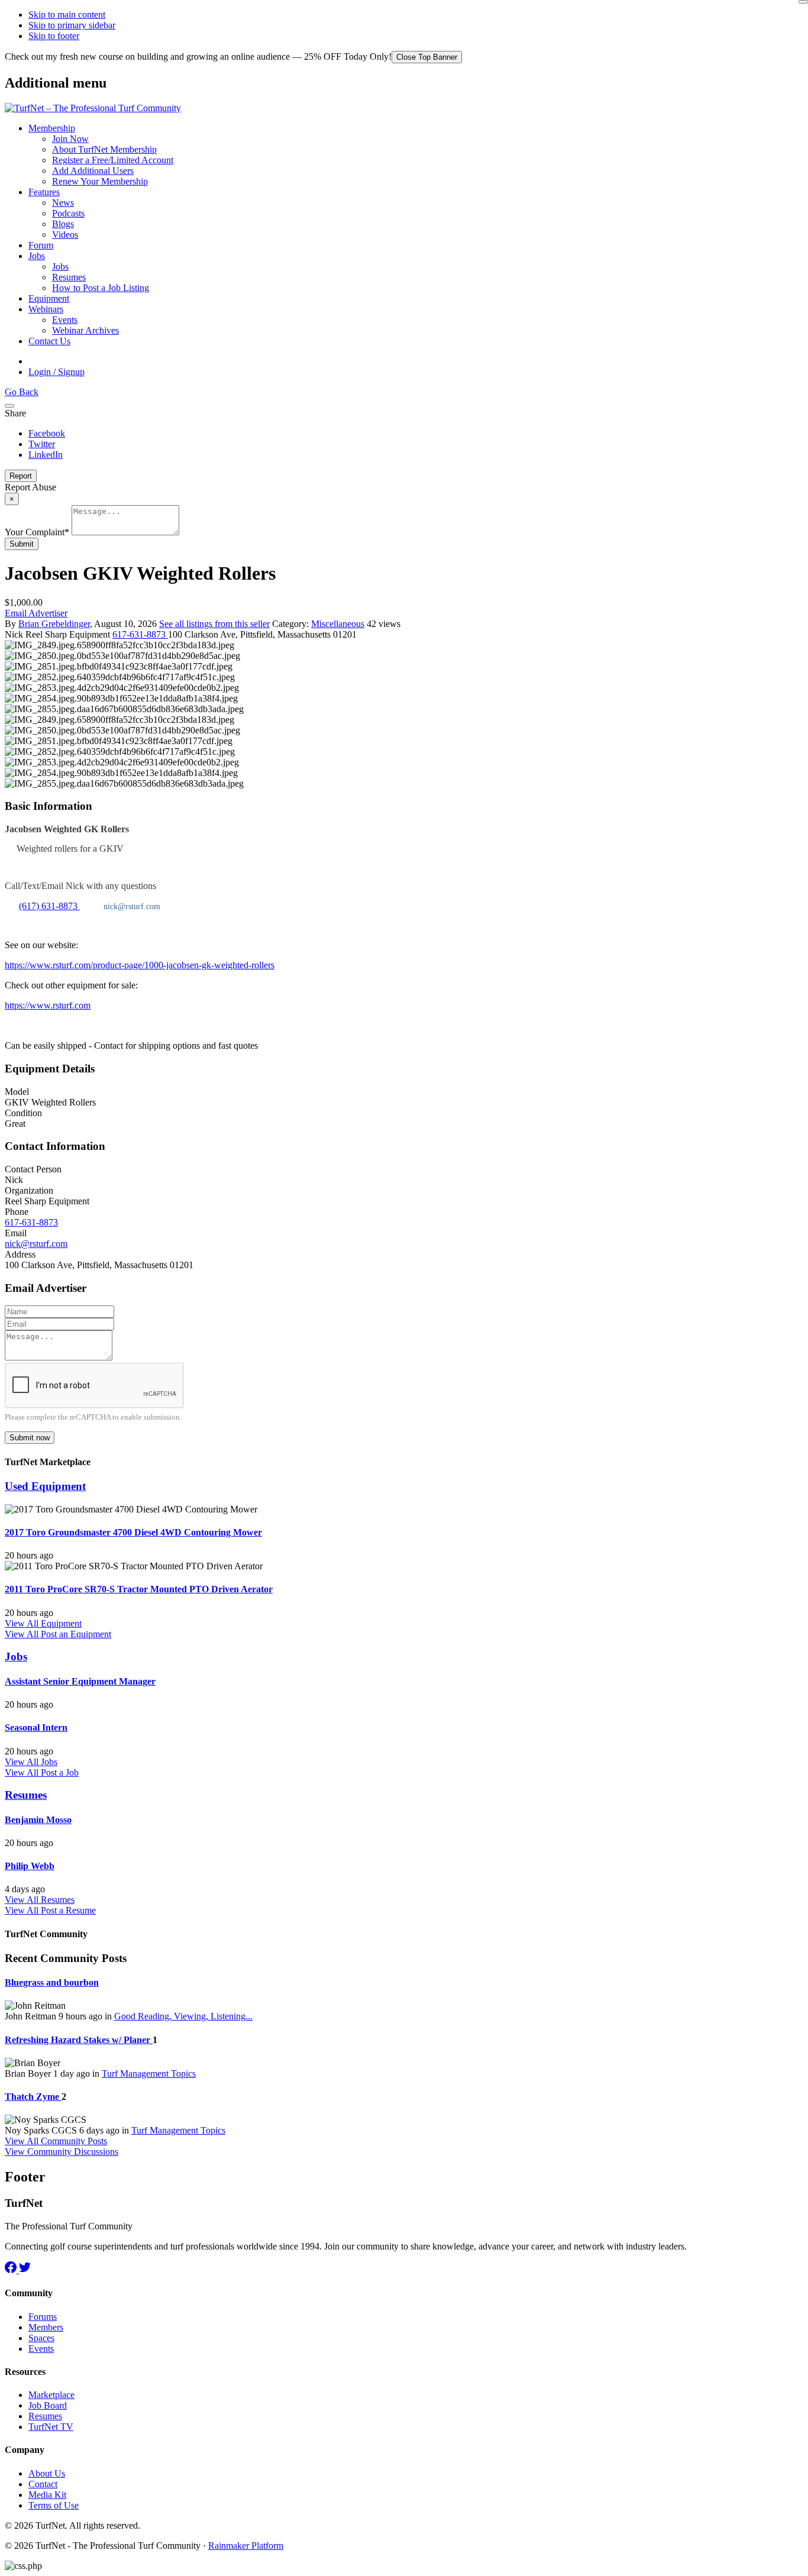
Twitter (42, 444)
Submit (22, 544)
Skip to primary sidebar (72, 25)
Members (46, 2327)
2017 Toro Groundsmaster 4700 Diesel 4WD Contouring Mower (133, 1532)
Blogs (63, 224)
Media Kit (47, 2495)
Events (65, 320)
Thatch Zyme (33, 2097)
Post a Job (60, 1772)
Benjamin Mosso (38, 1820)
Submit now (30, 1438)
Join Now (70, 139)
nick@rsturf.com (36, 1244)
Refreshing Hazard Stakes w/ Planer (79, 2040)
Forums (43, 2317)
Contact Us (49, 341)
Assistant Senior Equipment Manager (80, 1681)
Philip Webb (30, 1866)
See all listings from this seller (214, 624)
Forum (41, 245)
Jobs (37, 256)
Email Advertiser (36, 613)
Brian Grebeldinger (54, 624)
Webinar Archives (85, 330)
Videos (65, 235)
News (63, 203)
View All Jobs (31, 1762)
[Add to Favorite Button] (9, 406)
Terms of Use (54, 2505)
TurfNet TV (51, 2427)
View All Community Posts (56, 2141)
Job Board (48, 2405)
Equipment (49, 298)
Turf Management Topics (149, 2074)
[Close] (803, 2)
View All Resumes (40, 1900)
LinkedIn (46, 455)
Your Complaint (37, 532)
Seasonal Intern (36, 1727)
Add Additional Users (93, 171)
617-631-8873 (140, 634)
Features (44, 192)
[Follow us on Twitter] (25, 2270)
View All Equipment (43, 1623)
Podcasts (68, 213)
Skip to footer (54, 36)
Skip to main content (67, 14)
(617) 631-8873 (48, 906)
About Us (47, 2473)
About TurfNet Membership (104, 149)
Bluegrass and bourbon (52, 1982)
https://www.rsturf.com (48, 1005)
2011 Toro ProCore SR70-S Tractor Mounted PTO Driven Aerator (139, 1589)
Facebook (47, 433)
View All (23, 1634)
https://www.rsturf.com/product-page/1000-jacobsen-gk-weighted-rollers (140, 965)
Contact (43, 2484)
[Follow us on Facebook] (12, 2270)
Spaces (41, 2338)
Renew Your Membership (100, 181)
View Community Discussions (62, 2152)
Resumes (69, 277)
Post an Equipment (76, 1634)
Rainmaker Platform (246, 2546)
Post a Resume (68, 1910)
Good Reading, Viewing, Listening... (183, 2016)
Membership (52, 128)
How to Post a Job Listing (101, 288)
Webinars (46, 309)
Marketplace (51, 2395)
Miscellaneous (338, 624)
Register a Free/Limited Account (113, 160)
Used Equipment (45, 1486)
